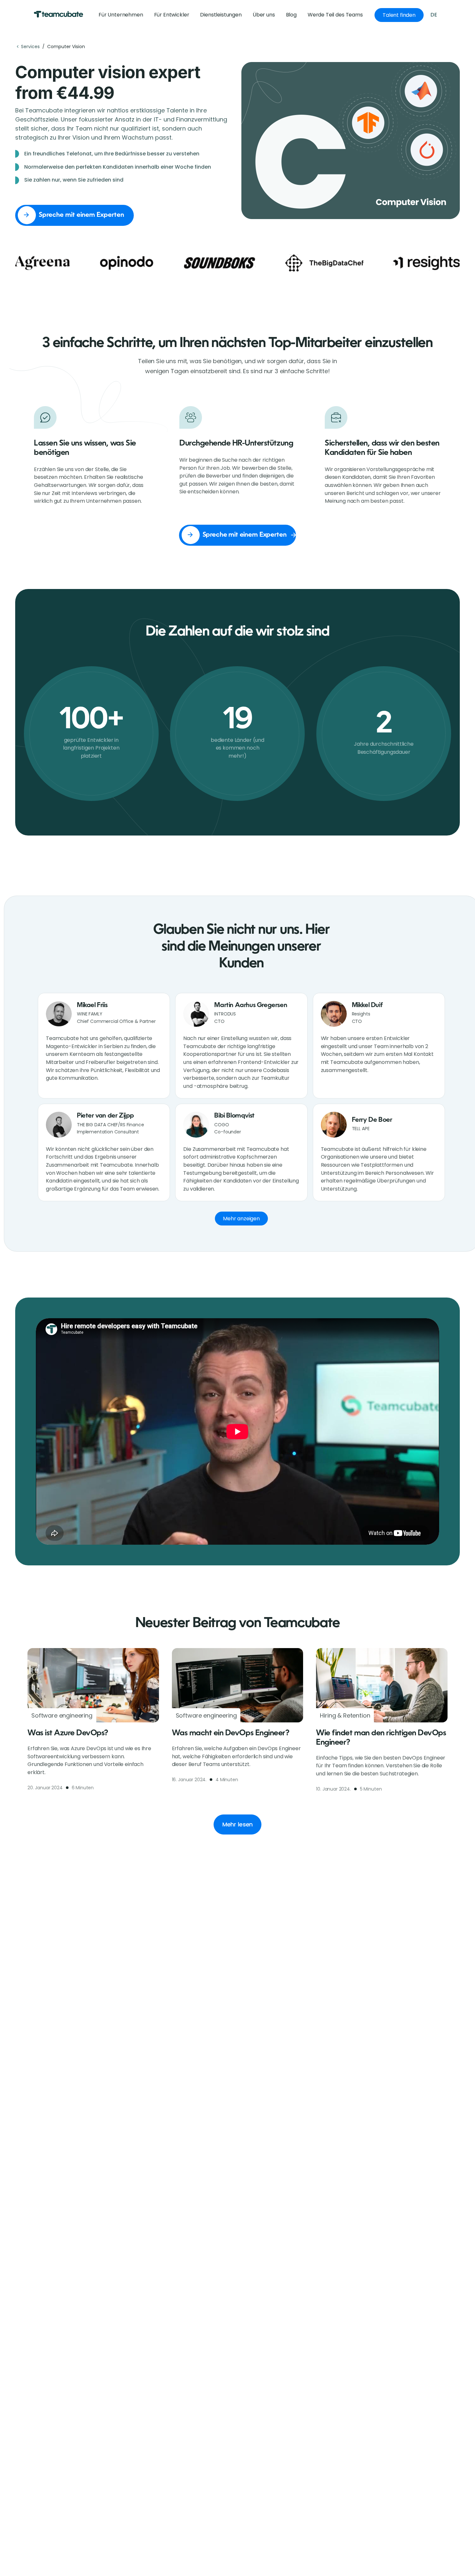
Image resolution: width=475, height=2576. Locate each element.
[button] (335, 15)
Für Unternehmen (121, 15)
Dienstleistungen (221, 15)
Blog (291, 15)
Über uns (264, 15)
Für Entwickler (172, 15)
